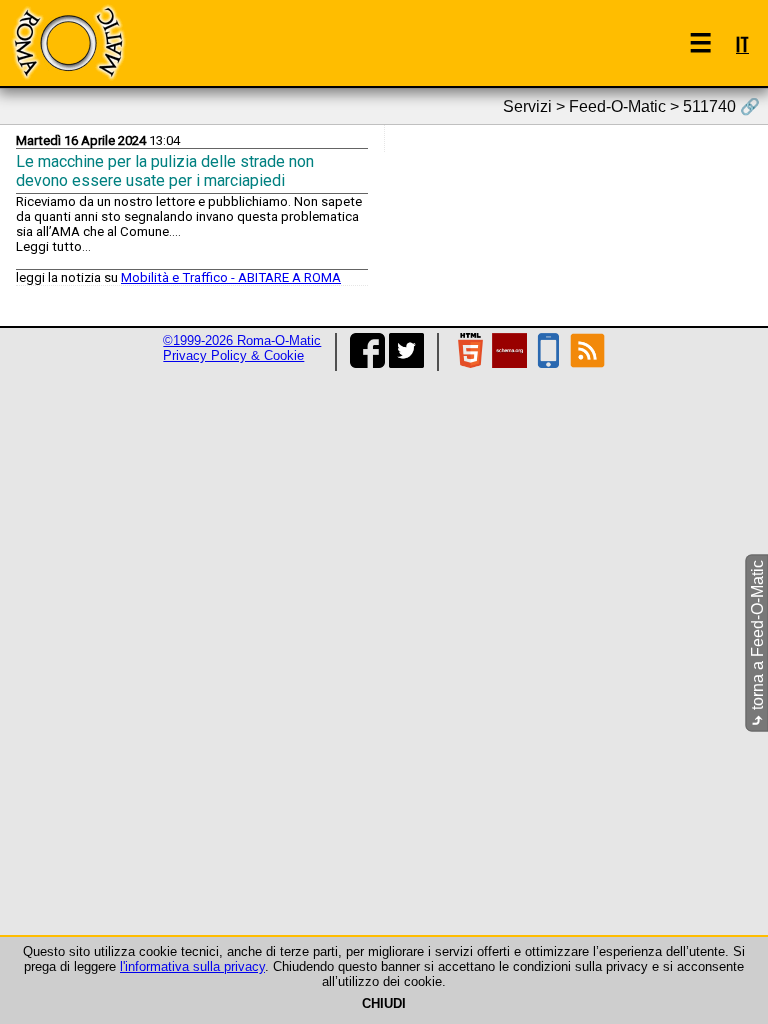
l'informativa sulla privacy (192, 966)
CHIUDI (384, 1003)
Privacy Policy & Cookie (233, 355)
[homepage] (68, 42)
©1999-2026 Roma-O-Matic (242, 340)
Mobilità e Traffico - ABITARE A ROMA (231, 277)
